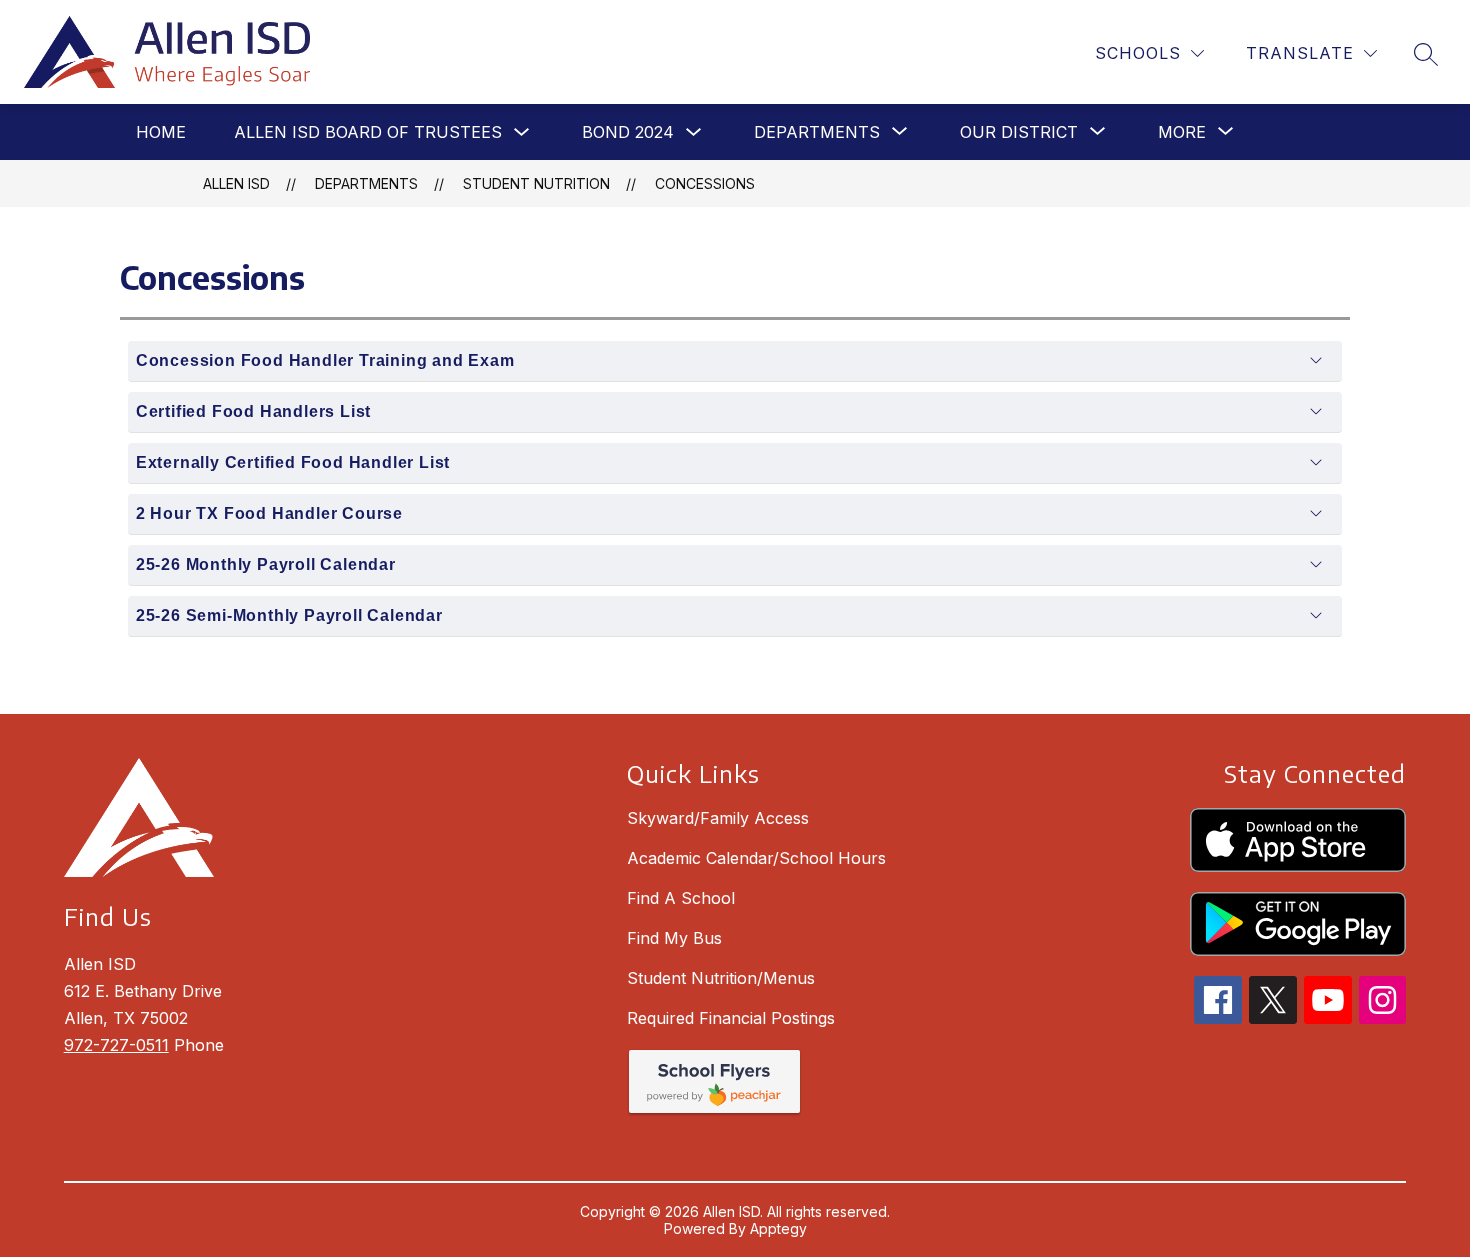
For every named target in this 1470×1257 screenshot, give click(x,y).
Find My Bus (674, 938)
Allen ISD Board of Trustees (368, 132)
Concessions (705, 183)
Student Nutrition (536, 183)
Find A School (681, 898)
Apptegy (778, 1228)
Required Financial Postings (731, 1018)
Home (161, 132)
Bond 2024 (628, 132)
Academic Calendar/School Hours (756, 858)
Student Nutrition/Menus (721, 978)
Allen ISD (236, 183)
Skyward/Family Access (718, 818)
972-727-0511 (116, 1045)
